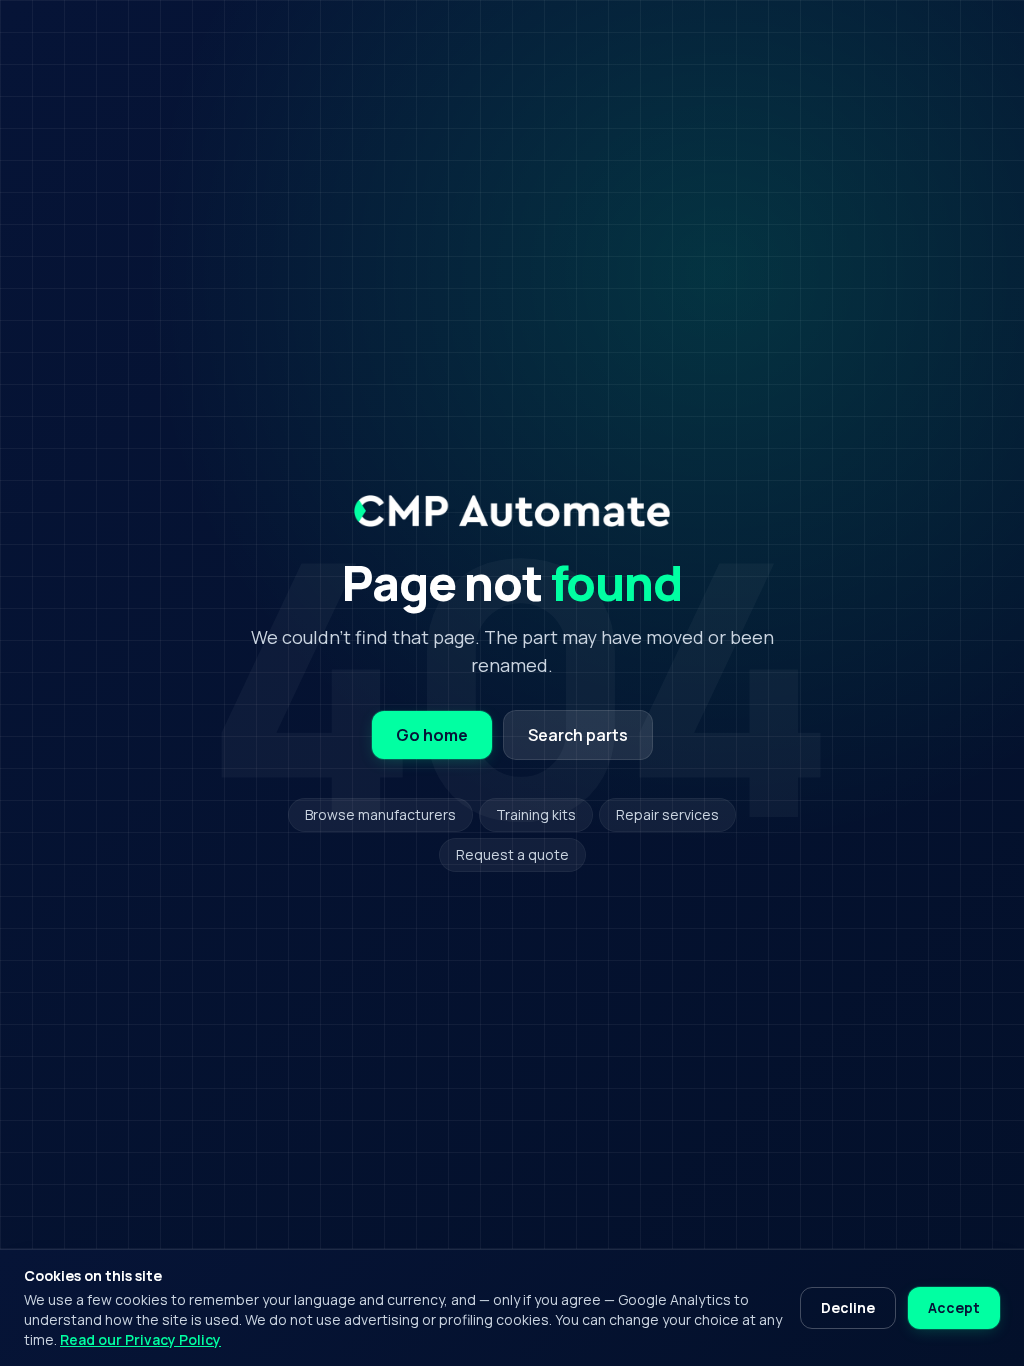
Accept (954, 1307)
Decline (848, 1307)
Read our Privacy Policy (140, 1339)
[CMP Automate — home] (512, 511)
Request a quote (512, 854)
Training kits (536, 814)
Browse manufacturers (380, 814)
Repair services (667, 814)
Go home (432, 735)
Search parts (578, 735)
